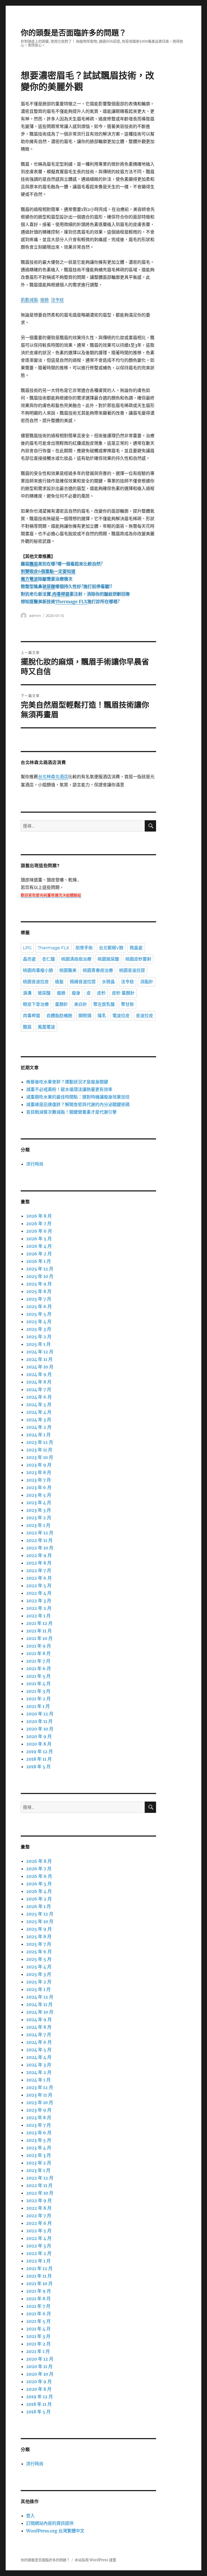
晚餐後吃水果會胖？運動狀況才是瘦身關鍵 (67, 1082)
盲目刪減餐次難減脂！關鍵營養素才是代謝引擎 (71, 1112)
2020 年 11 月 (39, 1721)
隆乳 (102, 1016)
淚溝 (27, 993)
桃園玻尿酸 (108, 959)
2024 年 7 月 (39, 1389)
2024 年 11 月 (39, 1359)
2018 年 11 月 (39, 1759)
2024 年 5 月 (39, 1405)
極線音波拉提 (83, 982)
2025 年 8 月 (39, 1291)
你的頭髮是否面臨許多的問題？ (74, 33)
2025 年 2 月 (39, 1337)
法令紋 (127, 982)
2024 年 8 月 (39, 1382)
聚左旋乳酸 (104, 1004)
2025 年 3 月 (39, 1329)
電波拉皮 (121, 1016)
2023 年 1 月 (38, 1525)
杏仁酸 (49, 959)
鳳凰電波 (46, 1027)
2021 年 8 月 (38, 1653)
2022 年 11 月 (39, 1540)
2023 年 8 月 (39, 1472)
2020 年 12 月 (40, 1714)
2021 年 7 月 (38, 1661)
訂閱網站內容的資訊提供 (50, 2523)
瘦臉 (61, 993)
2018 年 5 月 (38, 1767)
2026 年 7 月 (39, 1223)
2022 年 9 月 (39, 1555)
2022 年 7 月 (39, 1570)
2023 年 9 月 (39, 1465)
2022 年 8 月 (39, 1563)
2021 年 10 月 (39, 1638)
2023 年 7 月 (39, 1480)
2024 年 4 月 (39, 1412)
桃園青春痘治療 (98, 970)
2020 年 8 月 (39, 1744)
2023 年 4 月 (39, 1503)
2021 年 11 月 (39, 1631)
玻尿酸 (44, 993)
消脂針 (147, 982)
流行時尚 (35, 1164)
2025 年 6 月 (39, 1306)
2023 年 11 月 (39, 1450)
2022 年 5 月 (39, 1586)
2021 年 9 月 (39, 1646)
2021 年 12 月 (39, 1623)
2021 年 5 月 (38, 1676)
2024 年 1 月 (38, 1435)
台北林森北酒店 (53, 777)
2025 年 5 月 (39, 1314)
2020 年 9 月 (39, 1736)
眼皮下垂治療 (36, 1004)
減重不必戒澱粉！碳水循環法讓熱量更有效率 (69, 1089)
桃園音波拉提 (132, 970)
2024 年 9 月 (39, 1374)
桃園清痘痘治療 (76, 959)
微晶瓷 (136, 948)
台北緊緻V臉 (111, 948)
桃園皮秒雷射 (138, 959)
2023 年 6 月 (39, 1487)
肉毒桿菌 (32, 1016)
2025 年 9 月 (39, 1284)
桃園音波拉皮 (36, 982)
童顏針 (61, 1004)
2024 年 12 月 (40, 1352)
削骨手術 (84, 948)
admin (35, 616)
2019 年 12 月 (39, 1751)
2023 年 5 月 (39, 1495)
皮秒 (101, 993)
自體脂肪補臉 (59, 1016)
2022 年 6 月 (39, 1578)
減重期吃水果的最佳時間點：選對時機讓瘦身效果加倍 (78, 1097)
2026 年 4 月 (39, 1246)
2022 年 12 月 (40, 1533)
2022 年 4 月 (39, 1593)
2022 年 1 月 (38, 1616)
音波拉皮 (144, 1016)
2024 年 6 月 (39, 1397)
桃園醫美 (68, 970)
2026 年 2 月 (39, 1254)
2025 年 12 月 (40, 1269)
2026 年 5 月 (39, 1239)
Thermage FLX (54, 948)
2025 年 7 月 (39, 1299)
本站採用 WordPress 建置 (95, 2560)
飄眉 (27, 1027)
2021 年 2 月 (38, 1699)
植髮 (59, 982)
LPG (27, 948)
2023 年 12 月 (40, 1442)
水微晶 (108, 982)
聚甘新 (127, 1004)
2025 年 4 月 (39, 1322)
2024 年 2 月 (39, 1427)
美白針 (81, 1004)
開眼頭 (85, 1016)
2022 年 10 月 (40, 1548)
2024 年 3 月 (39, 1420)
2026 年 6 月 (39, 1231)
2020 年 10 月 (40, 1729)
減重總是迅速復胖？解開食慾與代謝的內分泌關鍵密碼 (78, 1104)
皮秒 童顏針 (123, 993)
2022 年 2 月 (39, 1608)
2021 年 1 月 (38, 1706)
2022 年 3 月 (39, 1601)
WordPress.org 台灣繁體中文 (55, 2531)
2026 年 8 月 (39, 1216)
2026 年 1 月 (39, 1261)
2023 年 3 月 (39, 1510)
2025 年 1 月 (38, 1344)
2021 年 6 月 (39, 1668)
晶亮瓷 (29, 959)
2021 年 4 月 (38, 1684)
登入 (30, 2516)
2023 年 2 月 (39, 1518)
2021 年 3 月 (38, 1691)
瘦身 (76, 993)
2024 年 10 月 (40, 1367)
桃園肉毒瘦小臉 (38, 970)
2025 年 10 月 (40, 1276)
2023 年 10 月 (40, 1457)
